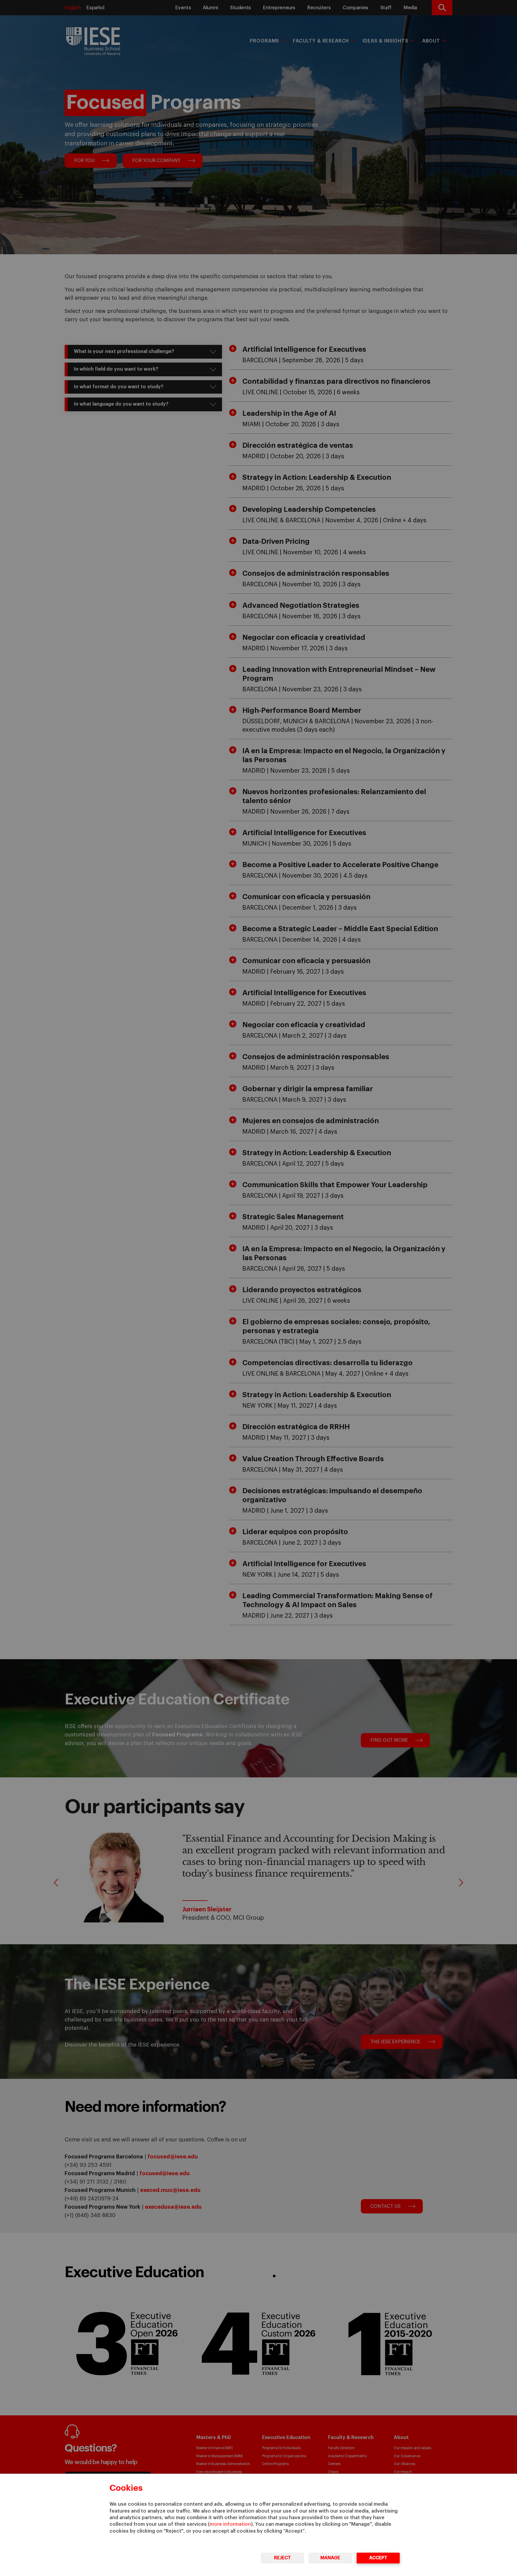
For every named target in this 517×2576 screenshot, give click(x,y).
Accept (378, 2558)
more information (230, 2524)
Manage (330, 2558)
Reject (282, 2558)
